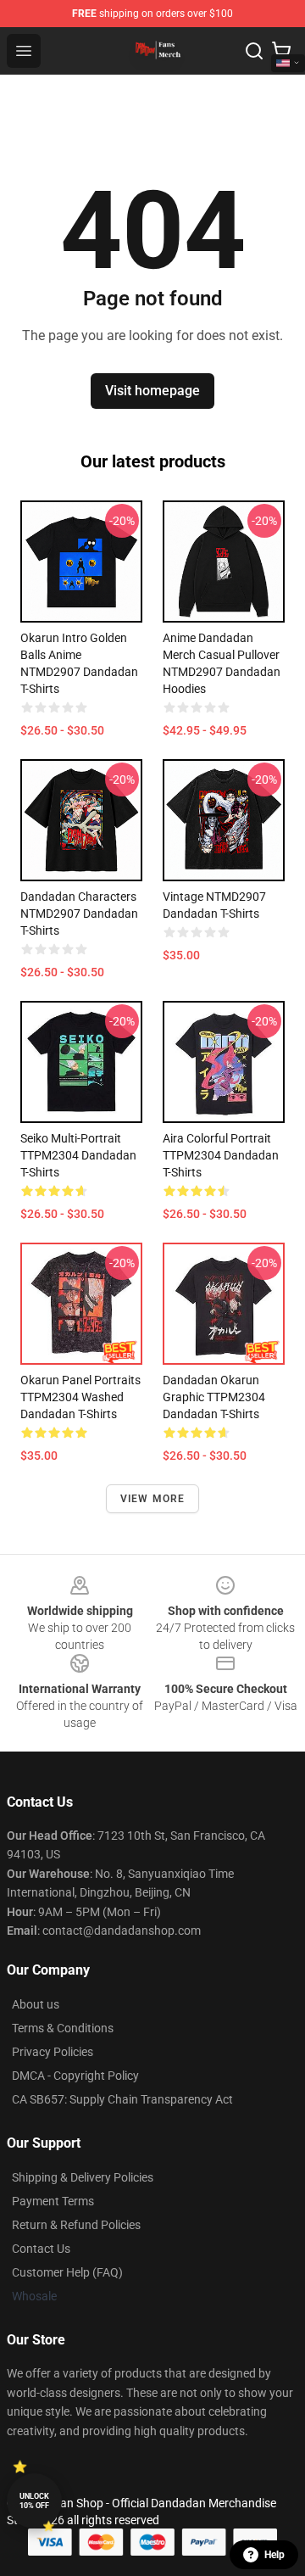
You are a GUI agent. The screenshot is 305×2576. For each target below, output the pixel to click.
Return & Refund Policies (76, 2225)
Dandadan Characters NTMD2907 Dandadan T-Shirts (79, 914)
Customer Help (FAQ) (67, 2272)
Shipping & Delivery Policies (83, 2177)
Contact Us (41, 2249)
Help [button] (274, 2555)
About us (36, 2004)
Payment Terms (53, 2201)
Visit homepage (152, 391)
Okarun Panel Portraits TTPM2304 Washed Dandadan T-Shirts (80, 1397)
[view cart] (281, 51)
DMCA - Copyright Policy (75, 2076)
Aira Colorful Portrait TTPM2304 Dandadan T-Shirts (221, 1155)
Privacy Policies (53, 2052)
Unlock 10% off (34, 2501)
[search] (254, 51)
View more (153, 1499)
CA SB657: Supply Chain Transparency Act (122, 2099)
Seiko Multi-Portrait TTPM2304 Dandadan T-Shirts (78, 1155)
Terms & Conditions (63, 2028)
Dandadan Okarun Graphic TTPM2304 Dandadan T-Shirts (214, 1397)
